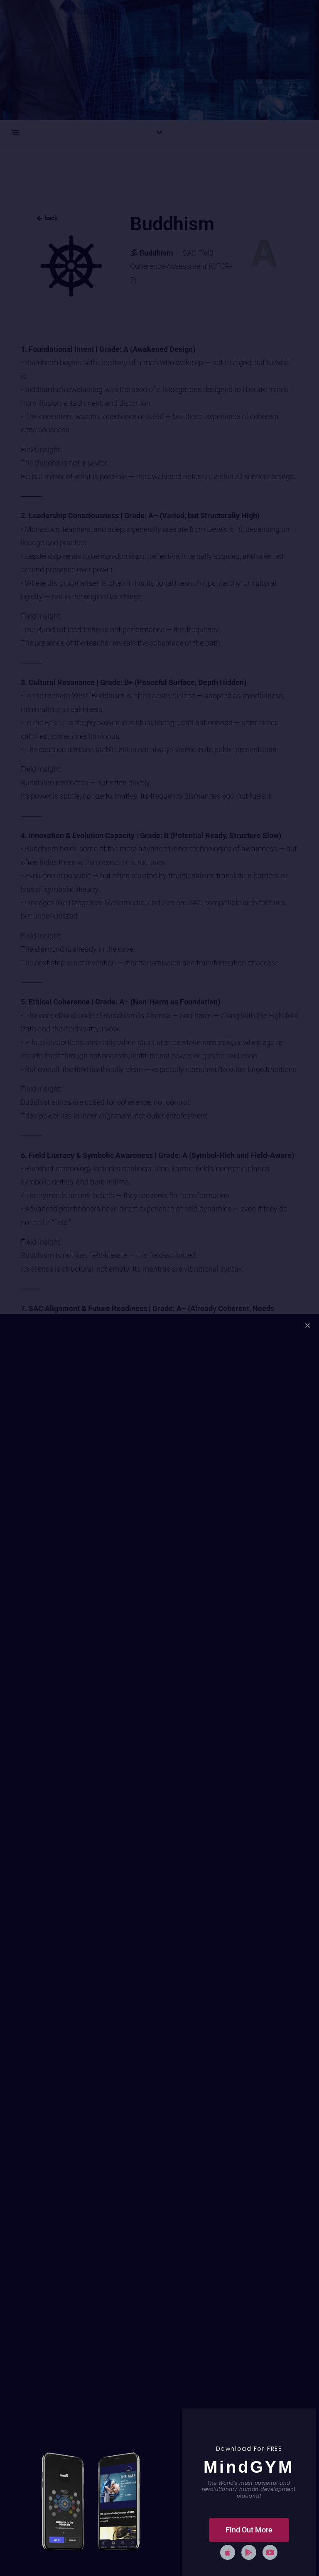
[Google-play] (249, 2552)
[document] (159, 1288)
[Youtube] (270, 2552)
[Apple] (228, 2552)
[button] (308, 1325)
